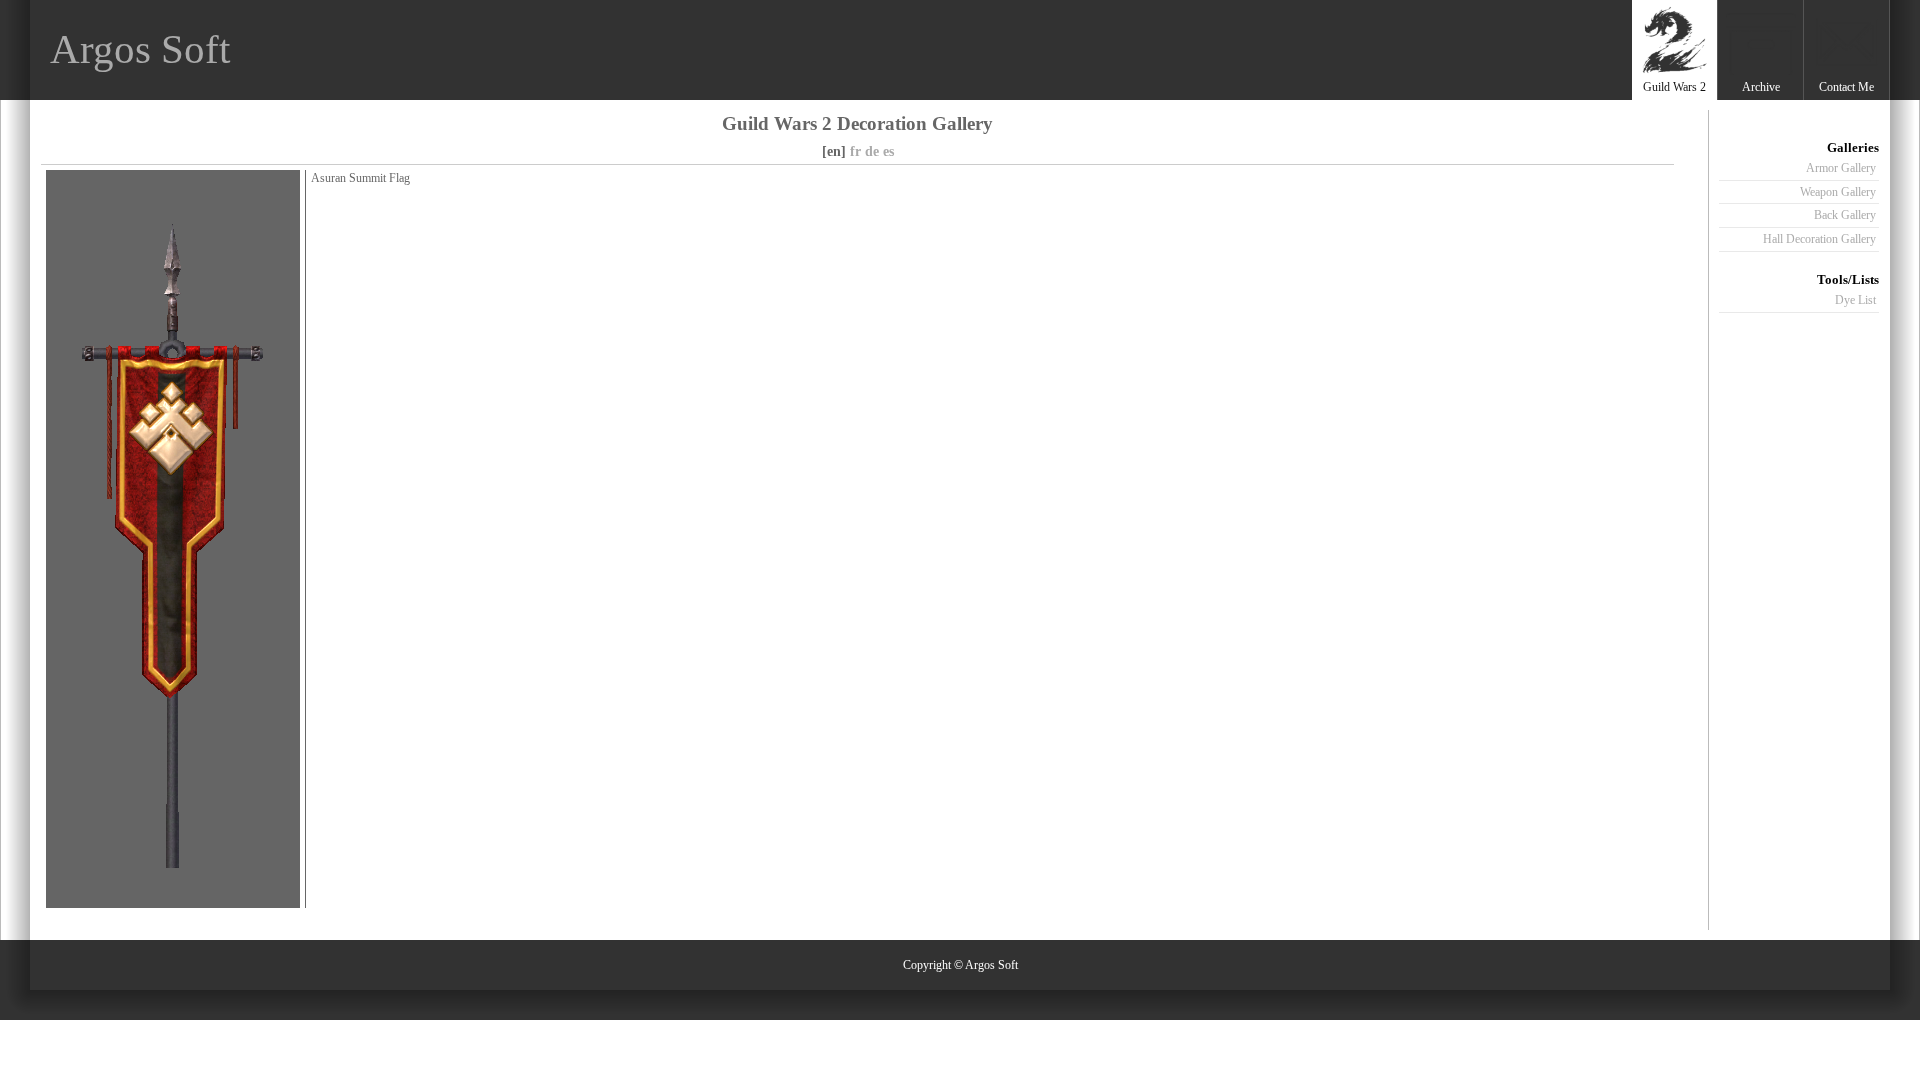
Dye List (1855, 300)
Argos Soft (140, 49)
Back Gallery (1845, 215)
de (872, 151)
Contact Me (1846, 87)
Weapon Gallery (1838, 192)
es (888, 151)
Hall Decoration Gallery (1819, 239)
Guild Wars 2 (1674, 87)
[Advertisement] (1263, 50)
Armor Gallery (1841, 168)
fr (855, 151)
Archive (1761, 87)
